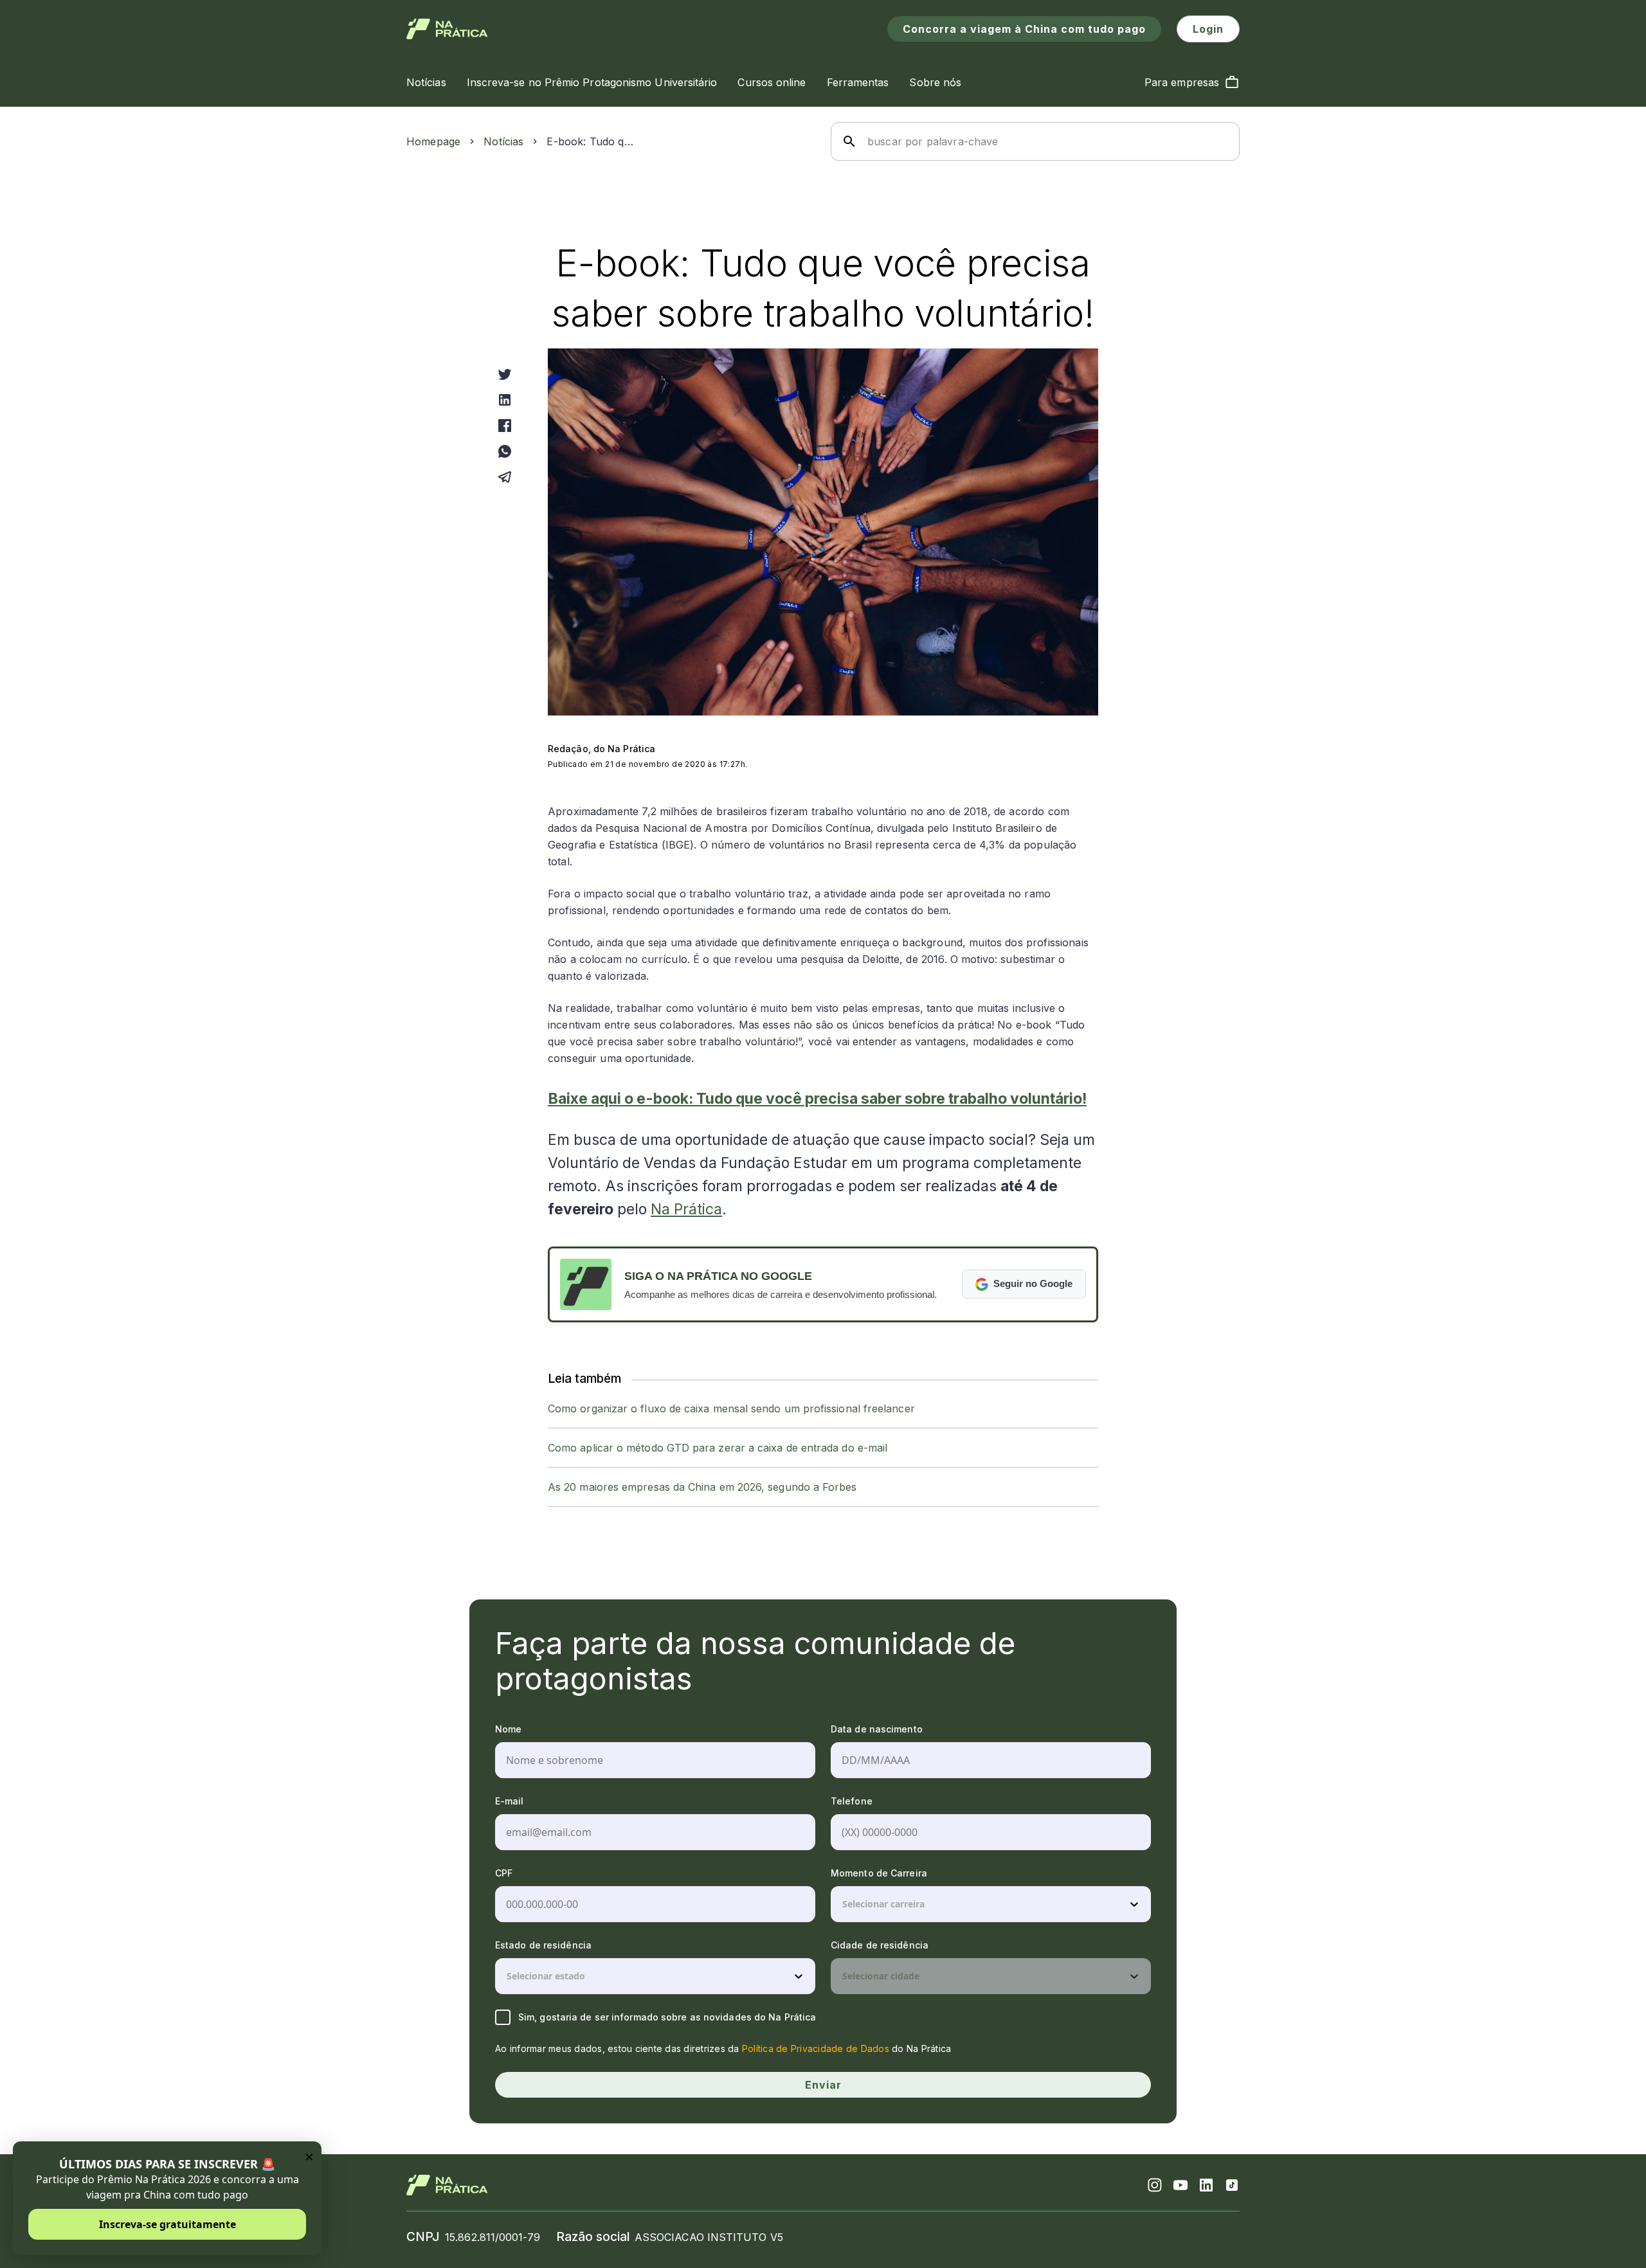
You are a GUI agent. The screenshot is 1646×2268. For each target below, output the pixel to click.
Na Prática (686, 1209)
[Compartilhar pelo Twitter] (505, 374)
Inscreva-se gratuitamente (167, 2224)
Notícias (503, 141)
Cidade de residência (880, 1945)
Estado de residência (543, 1945)
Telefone (852, 1801)
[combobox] (844, 1904)
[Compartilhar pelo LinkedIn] (505, 400)
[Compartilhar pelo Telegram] (505, 477)
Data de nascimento (877, 1729)
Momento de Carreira (879, 1873)
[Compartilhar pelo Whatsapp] (505, 451)
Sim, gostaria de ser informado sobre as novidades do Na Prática (667, 2017)
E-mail (510, 1801)
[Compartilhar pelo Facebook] (505, 426)
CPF (504, 1873)
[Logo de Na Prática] (447, 29)
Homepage (433, 141)
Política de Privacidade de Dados (816, 2048)
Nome (508, 1729)
